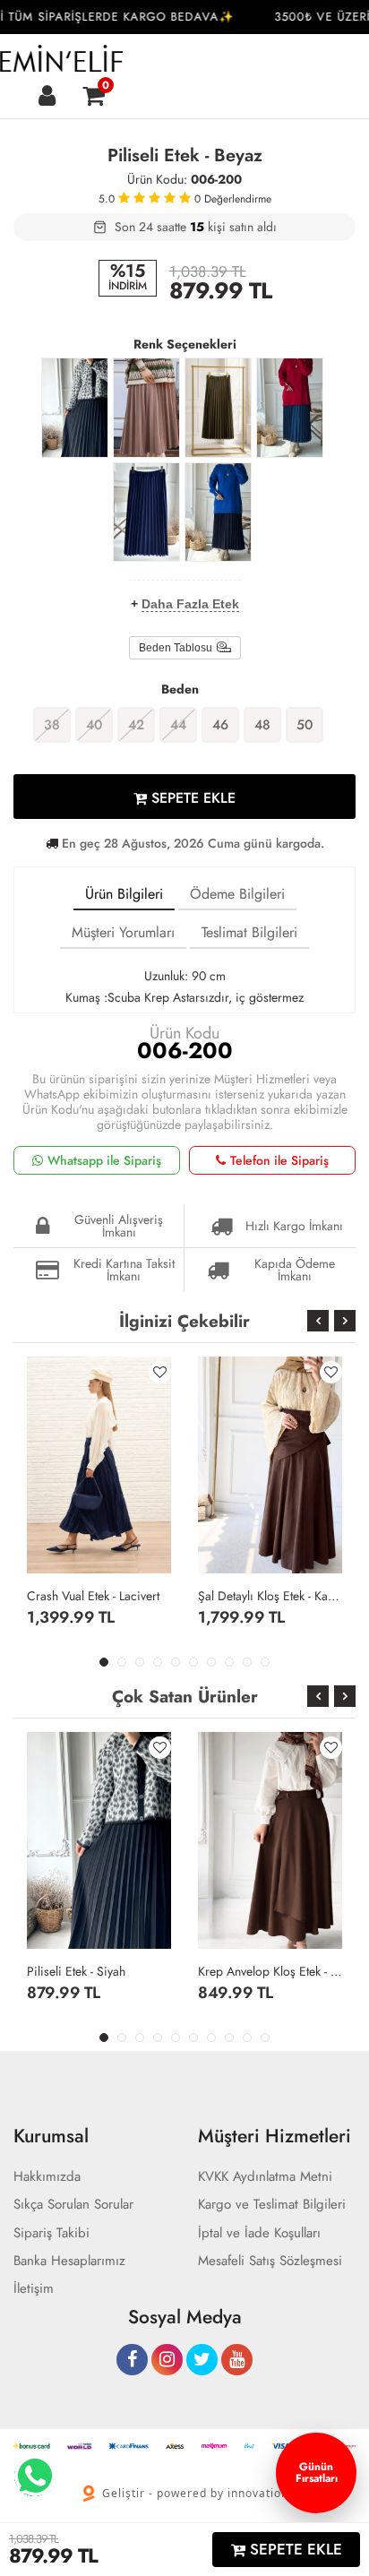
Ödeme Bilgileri (237, 894)
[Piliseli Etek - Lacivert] (146, 513)
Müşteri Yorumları (123, 932)
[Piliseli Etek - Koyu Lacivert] (218, 513)
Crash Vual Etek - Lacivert (93, 1596)
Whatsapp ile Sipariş (104, 1160)
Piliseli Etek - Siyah (76, 1971)
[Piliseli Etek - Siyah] (75, 408)
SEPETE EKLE (191, 798)
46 (220, 725)
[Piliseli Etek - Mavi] (290, 408)
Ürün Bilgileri (124, 894)
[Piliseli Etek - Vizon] (146, 408)
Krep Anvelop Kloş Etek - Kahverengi (270, 1971)
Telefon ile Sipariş (279, 1160)
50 (305, 725)
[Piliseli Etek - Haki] (218, 408)
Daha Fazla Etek (190, 604)
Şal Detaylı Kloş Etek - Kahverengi (270, 1596)
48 (262, 725)
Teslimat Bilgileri (249, 932)
